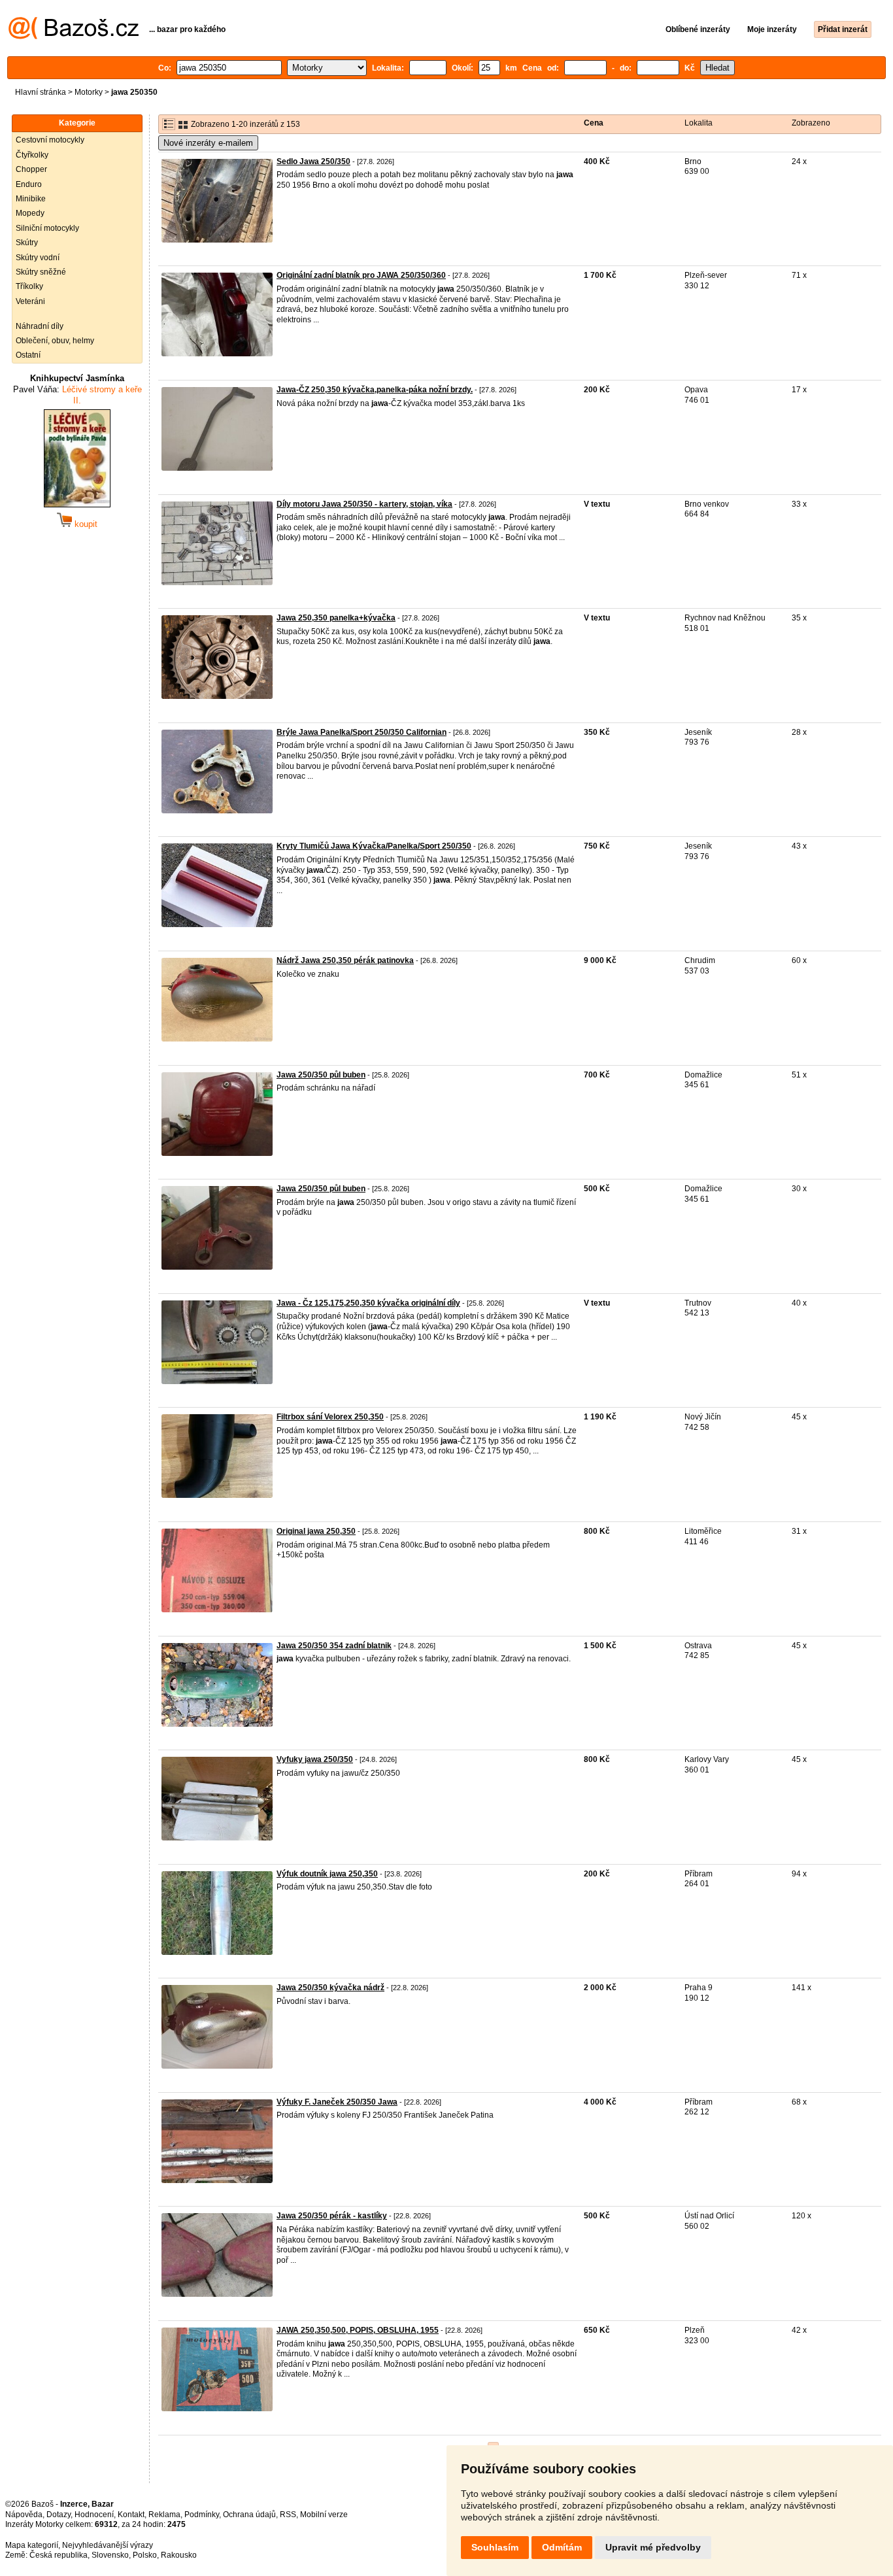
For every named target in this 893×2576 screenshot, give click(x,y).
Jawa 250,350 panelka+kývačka (336, 618)
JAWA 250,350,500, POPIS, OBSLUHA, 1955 (358, 2330)
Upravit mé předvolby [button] (653, 2547)
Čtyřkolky (32, 155)
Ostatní (28, 355)
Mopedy (30, 213)
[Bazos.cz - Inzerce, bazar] (74, 37)
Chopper (31, 169)
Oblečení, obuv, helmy (55, 341)
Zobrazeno (811, 123)
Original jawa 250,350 (316, 1531)
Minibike (31, 199)
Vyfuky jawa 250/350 (315, 1759)
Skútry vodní (38, 258)
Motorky (89, 92)
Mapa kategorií (32, 2545)
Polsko (145, 2555)
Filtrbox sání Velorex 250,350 (330, 1417)
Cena (594, 123)
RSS (288, 2515)
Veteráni (30, 301)
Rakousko (179, 2555)
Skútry (27, 243)
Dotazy (59, 2515)
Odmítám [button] (562, 2547)
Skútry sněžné (41, 272)
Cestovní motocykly (50, 140)
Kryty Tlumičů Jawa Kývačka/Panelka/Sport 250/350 (374, 846)
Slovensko (110, 2555)
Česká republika (59, 2555)
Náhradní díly (40, 326)
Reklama (164, 2515)
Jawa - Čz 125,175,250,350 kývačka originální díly (368, 1303)
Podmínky (202, 2515)
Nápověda (24, 2515)
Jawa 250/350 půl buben (321, 1075)
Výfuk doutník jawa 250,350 (327, 1874)
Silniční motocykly (47, 228)
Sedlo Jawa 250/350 (313, 161)
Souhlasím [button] (495, 2547)
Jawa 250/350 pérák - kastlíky (332, 2216)
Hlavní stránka (41, 92)
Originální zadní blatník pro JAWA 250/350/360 (361, 275)
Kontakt (131, 2515)
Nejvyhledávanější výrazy (108, 2545)
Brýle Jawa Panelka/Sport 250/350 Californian (362, 732)
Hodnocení (94, 2515)
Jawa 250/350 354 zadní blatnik (334, 1646)
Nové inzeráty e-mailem (208, 143)
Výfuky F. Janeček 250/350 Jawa (337, 2102)
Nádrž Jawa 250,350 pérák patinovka (345, 960)
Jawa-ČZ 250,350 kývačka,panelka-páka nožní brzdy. (375, 390)
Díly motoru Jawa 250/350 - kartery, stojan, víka (364, 504)
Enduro (29, 184)
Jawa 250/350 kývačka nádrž (330, 1988)
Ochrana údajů (249, 2515)
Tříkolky (29, 286)
